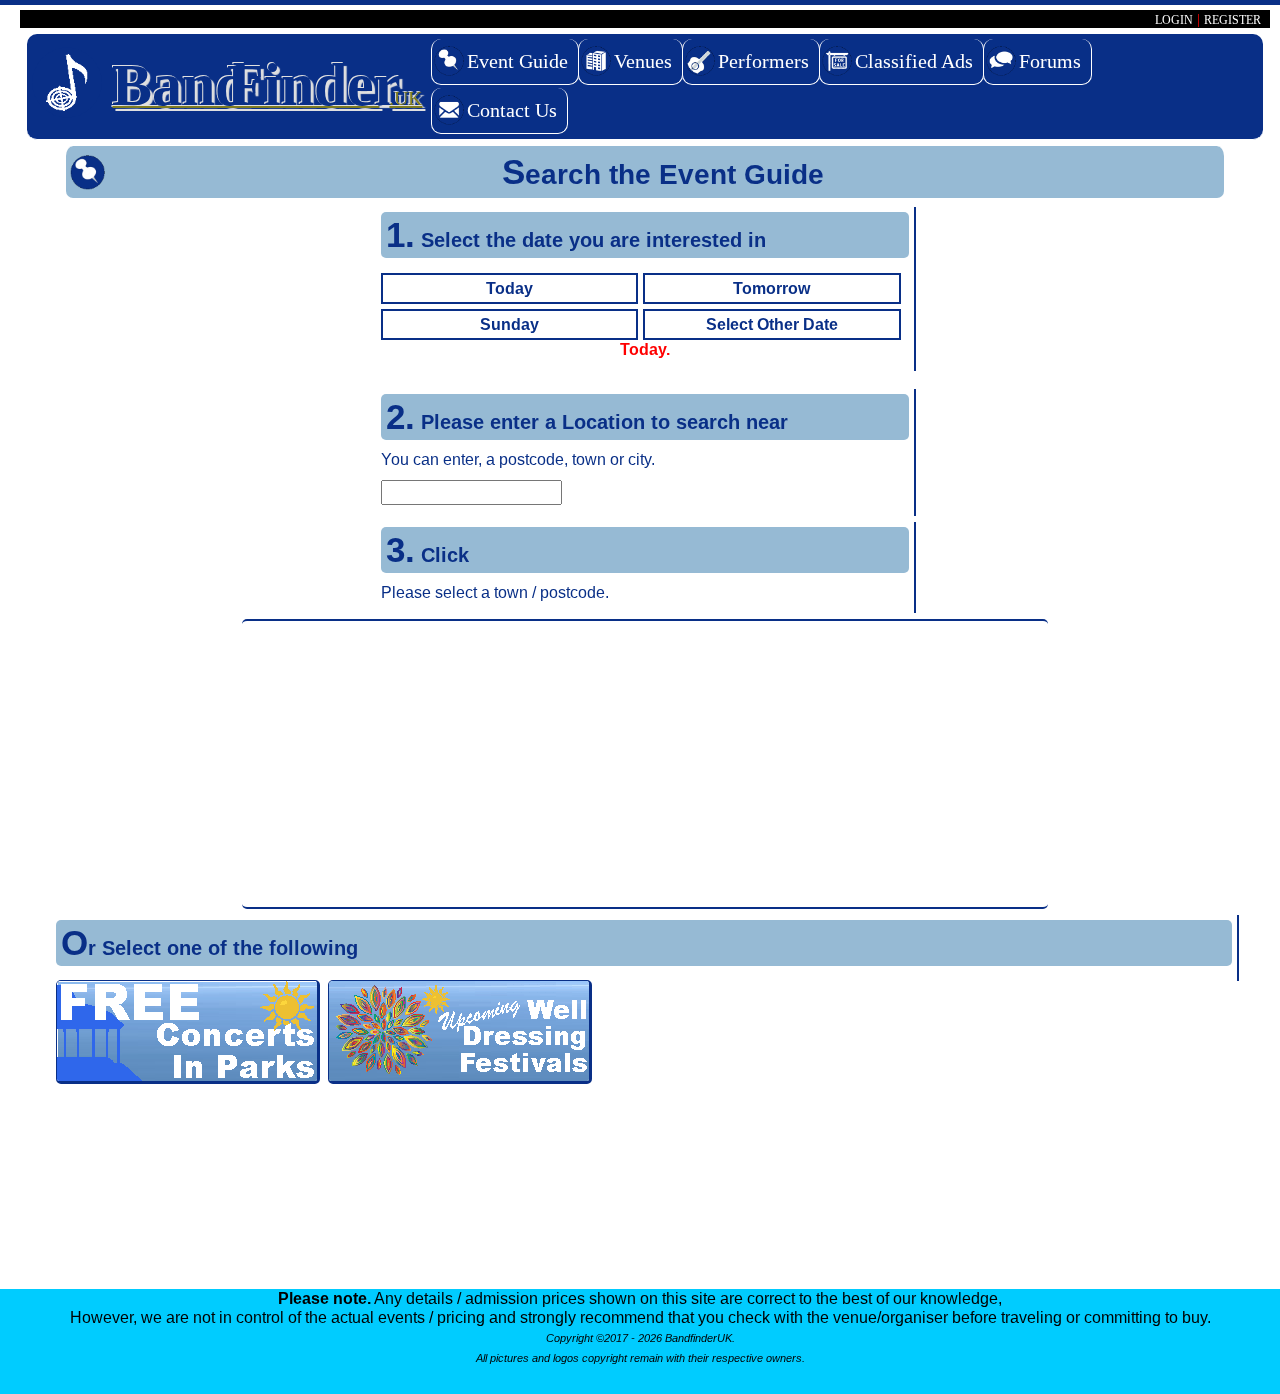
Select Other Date (772, 324)
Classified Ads (914, 61)
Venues (643, 61)
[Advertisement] (645, 764)
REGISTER (1232, 20)
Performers (763, 61)
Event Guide (517, 61)
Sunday (509, 324)
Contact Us (512, 110)
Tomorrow (771, 288)
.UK (267, 85)
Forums (1050, 61)
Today (509, 288)
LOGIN (1174, 20)
